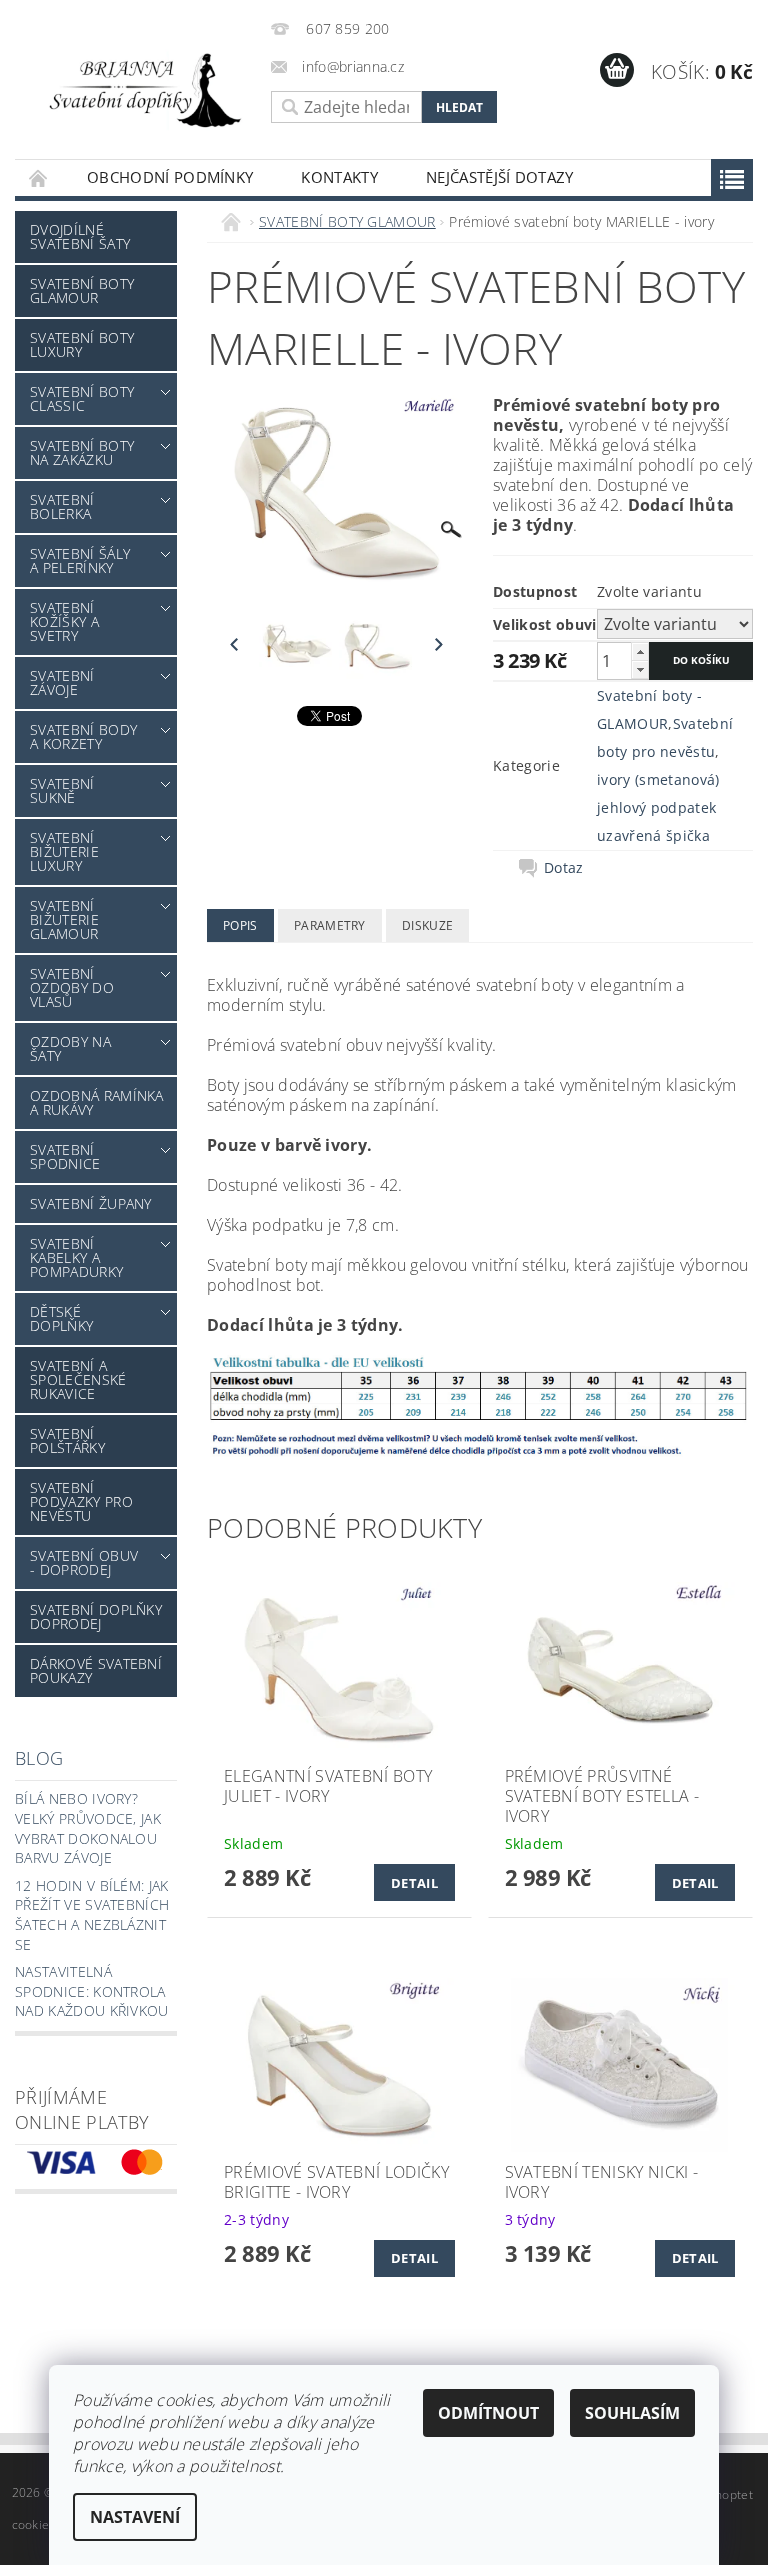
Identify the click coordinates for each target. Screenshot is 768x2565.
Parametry (330, 925)
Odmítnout (488, 2413)
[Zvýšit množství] (640, 651)
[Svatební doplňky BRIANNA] (138, 89)
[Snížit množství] (640, 669)
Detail (414, 1883)
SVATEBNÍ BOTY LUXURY (82, 344)
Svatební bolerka (62, 506)
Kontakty (339, 177)
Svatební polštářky (67, 1440)
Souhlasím (632, 2413)
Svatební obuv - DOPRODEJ (84, 1562)
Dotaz (564, 868)
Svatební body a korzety (83, 736)
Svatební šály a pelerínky (80, 560)
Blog (39, 1758)
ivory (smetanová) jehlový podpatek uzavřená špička (658, 807)
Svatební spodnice (65, 1156)
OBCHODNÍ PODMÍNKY (170, 177)
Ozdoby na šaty (70, 1048)
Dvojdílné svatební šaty (80, 236)
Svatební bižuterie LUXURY (64, 851)
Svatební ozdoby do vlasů (72, 987)
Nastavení (135, 2517)
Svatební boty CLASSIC (82, 398)
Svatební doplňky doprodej (96, 1616)
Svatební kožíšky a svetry (64, 621)
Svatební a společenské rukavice (78, 1379)
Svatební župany (91, 1203)
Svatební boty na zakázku (82, 452)
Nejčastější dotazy (500, 177)
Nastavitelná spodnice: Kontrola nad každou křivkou (92, 1991)
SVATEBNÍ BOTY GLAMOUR (82, 290)
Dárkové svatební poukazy (96, 1670)
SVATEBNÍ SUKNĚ (62, 790)
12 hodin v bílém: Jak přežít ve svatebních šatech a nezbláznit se (92, 1915)
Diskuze (427, 925)
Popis (240, 925)
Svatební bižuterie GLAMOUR (64, 919)
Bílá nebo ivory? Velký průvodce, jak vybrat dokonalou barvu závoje (88, 1828)
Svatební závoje (62, 682)
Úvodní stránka (39, 177)
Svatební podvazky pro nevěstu (81, 1501)
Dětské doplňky (61, 1318)
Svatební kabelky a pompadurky (76, 1257)
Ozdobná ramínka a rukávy (97, 1102)
